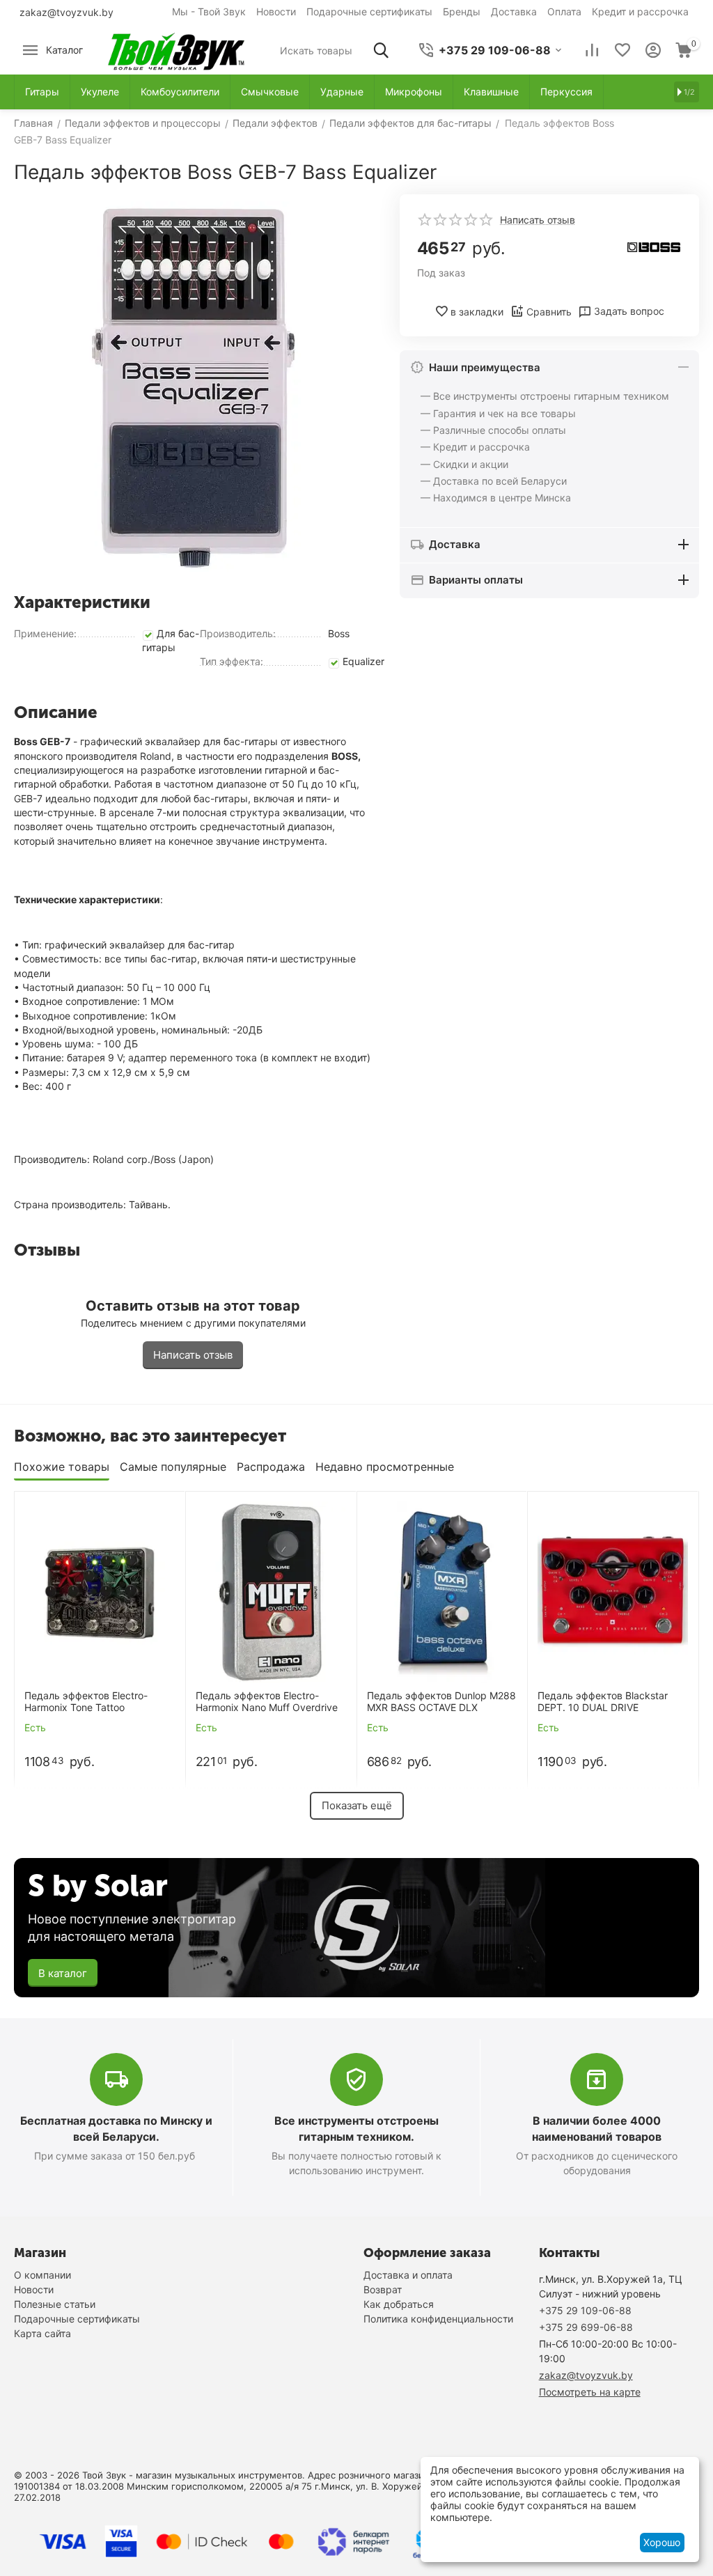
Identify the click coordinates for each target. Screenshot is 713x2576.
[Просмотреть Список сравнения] (592, 50)
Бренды (462, 11)
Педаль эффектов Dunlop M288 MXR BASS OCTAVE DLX (441, 1702)
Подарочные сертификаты (369, 11)
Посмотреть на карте (590, 2392)
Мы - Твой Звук (209, 11)
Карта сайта (42, 2333)
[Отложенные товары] (622, 50)
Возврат (383, 2289)
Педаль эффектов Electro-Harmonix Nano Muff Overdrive (267, 1702)
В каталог (63, 1973)
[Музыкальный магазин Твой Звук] (176, 49)
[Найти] (381, 50)
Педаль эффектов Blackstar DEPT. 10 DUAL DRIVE (603, 1702)
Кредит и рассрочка (640, 11)
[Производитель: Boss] (654, 246)
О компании (42, 2275)
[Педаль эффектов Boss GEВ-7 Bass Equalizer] (193, 388)
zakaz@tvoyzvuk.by (66, 12)
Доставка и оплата (408, 2275)
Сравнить (549, 312)
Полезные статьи (55, 2304)
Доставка (514, 11)
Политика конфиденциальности (438, 2319)
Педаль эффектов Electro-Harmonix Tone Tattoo (86, 1702)
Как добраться (399, 2304)
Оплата (564, 11)
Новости (276, 11)
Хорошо (662, 2542)
